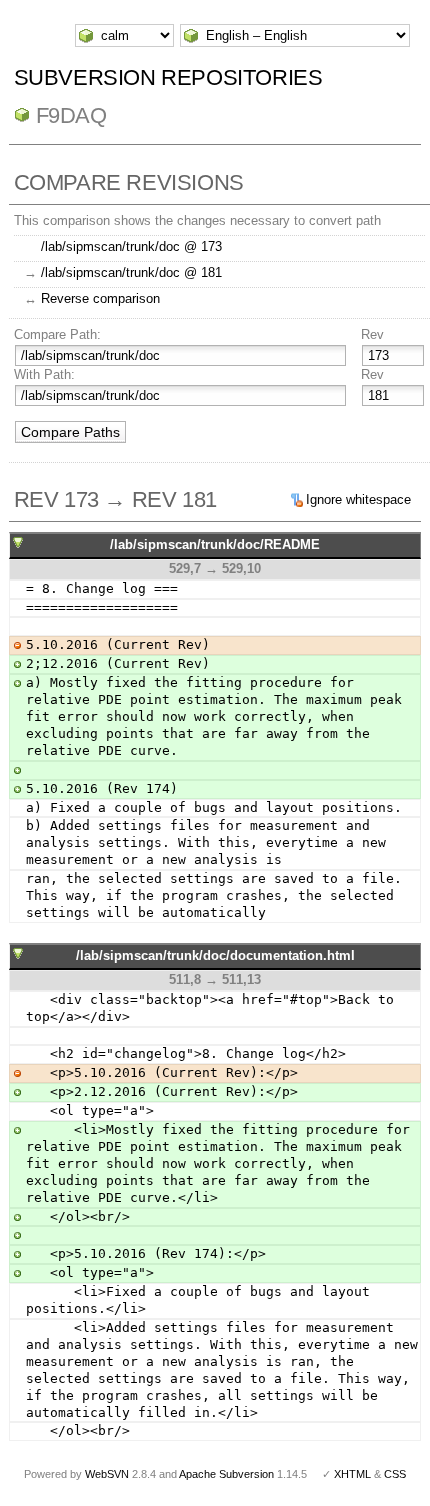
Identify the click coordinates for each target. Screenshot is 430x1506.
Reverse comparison (100, 298)
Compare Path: (57, 334)
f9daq (71, 115)
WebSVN (107, 1474)
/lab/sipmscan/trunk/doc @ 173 (131, 246)
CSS (395, 1474)
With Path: (44, 374)
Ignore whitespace (358, 499)
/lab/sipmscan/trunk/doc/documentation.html (215, 955)
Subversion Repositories (168, 77)
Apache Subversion (226, 1474)
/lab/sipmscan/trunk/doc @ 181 (131, 272)
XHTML (352, 1474)
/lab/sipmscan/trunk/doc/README (215, 544)
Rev (372, 334)
